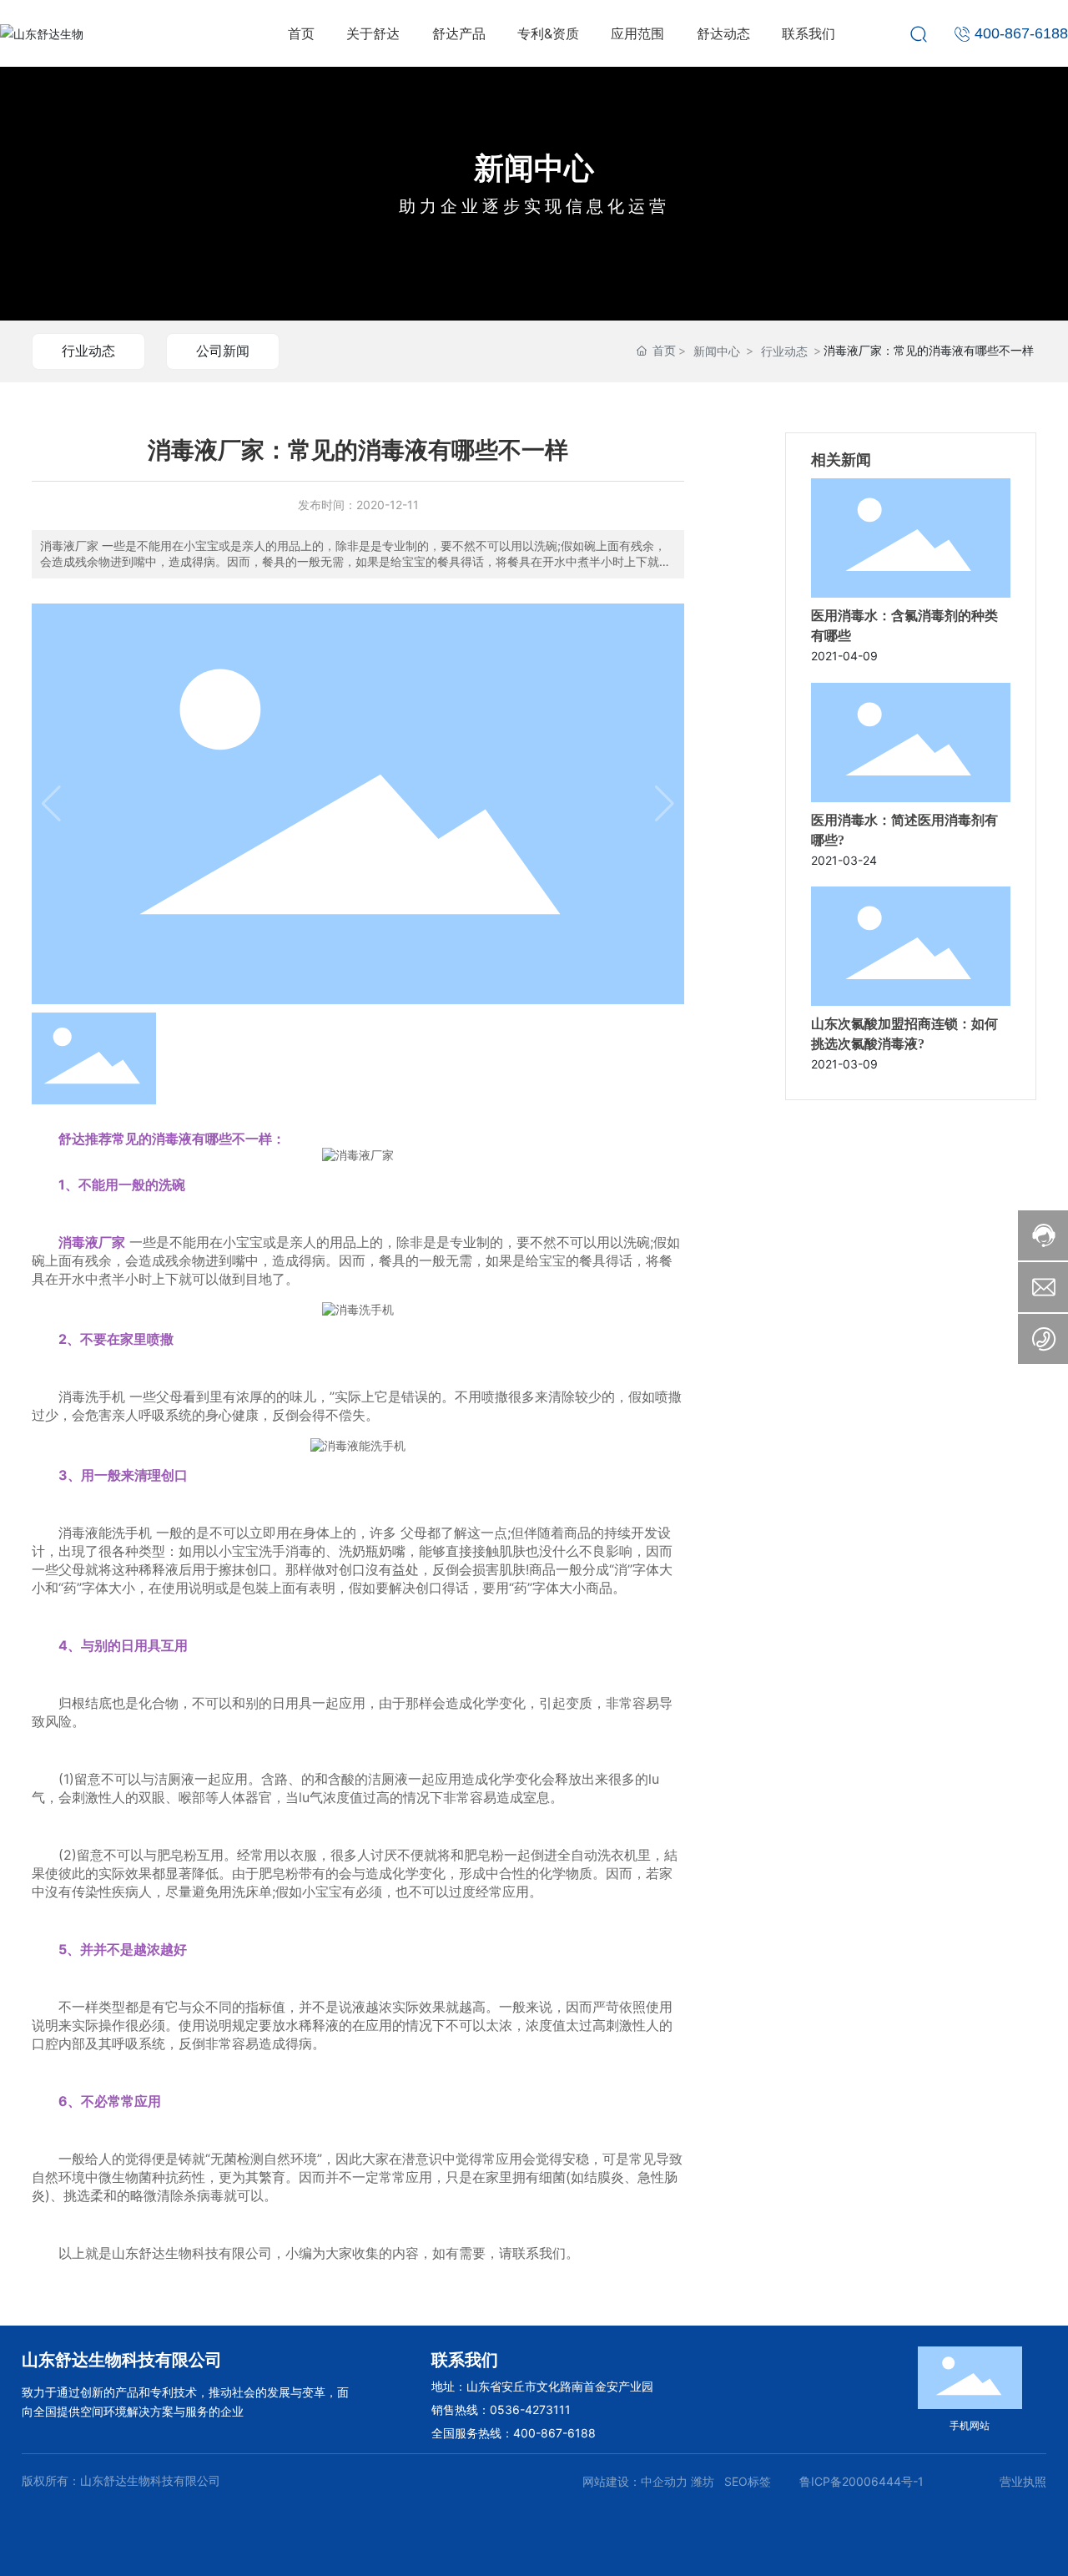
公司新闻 (223, 351)
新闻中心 (534, 168)
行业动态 (88, 351)
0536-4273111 (530, 2409)
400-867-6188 (554, 2433)
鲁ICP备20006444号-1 (861, 2481)
